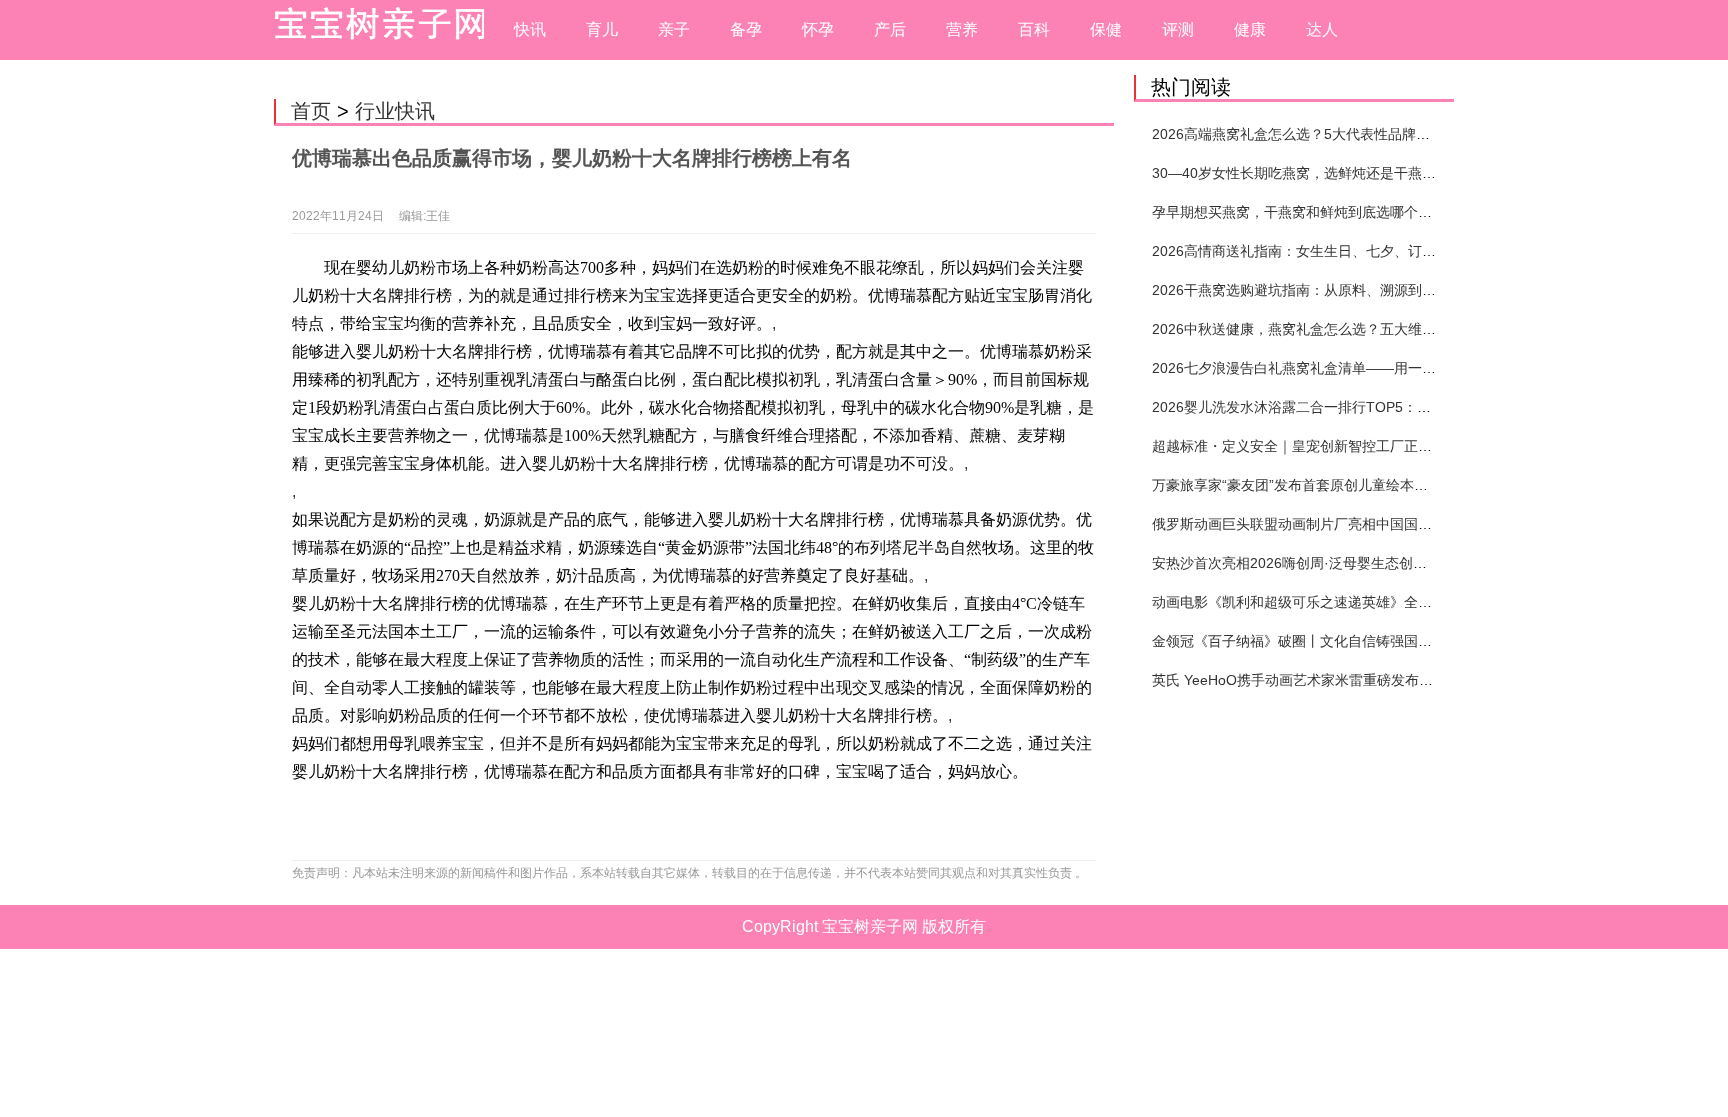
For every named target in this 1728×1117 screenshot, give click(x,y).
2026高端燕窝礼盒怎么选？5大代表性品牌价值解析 (1312, 134)
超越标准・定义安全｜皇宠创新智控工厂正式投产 (1306, 446)
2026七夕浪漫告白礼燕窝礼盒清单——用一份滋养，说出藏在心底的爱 (1371, 368)
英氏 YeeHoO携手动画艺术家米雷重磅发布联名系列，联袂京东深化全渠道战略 (1397, 680)
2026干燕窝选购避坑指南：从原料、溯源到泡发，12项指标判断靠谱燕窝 (1379, 290)
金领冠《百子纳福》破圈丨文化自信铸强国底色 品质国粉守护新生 (1357, 641)
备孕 (746, 29)
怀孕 (818, 29)
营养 (962, 29)
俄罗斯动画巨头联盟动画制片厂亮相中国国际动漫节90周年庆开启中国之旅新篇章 (1405, 524)
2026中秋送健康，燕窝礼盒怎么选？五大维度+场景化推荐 (1333, 329)
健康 (1250, 29)
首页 (311, 111)
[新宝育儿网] (374, 30)
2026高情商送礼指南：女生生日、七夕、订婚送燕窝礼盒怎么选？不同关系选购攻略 (1413, 251)
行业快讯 (395, 111)
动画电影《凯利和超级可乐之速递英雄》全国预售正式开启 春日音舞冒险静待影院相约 (1420, 602)
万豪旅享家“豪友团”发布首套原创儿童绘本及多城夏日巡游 (1332, 485)
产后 (890, 29)
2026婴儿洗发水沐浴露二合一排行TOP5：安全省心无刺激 (1333, 407)
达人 (1322, 29)
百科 (1034, 29)
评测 (1178, 29)
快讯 (530, 29)
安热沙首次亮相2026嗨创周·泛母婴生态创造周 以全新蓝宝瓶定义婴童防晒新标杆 (1403, 563)
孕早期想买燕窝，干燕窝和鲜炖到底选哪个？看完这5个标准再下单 (1359, 212)
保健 (1106, 29)
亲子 (674, 29)
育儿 (602, 29)
